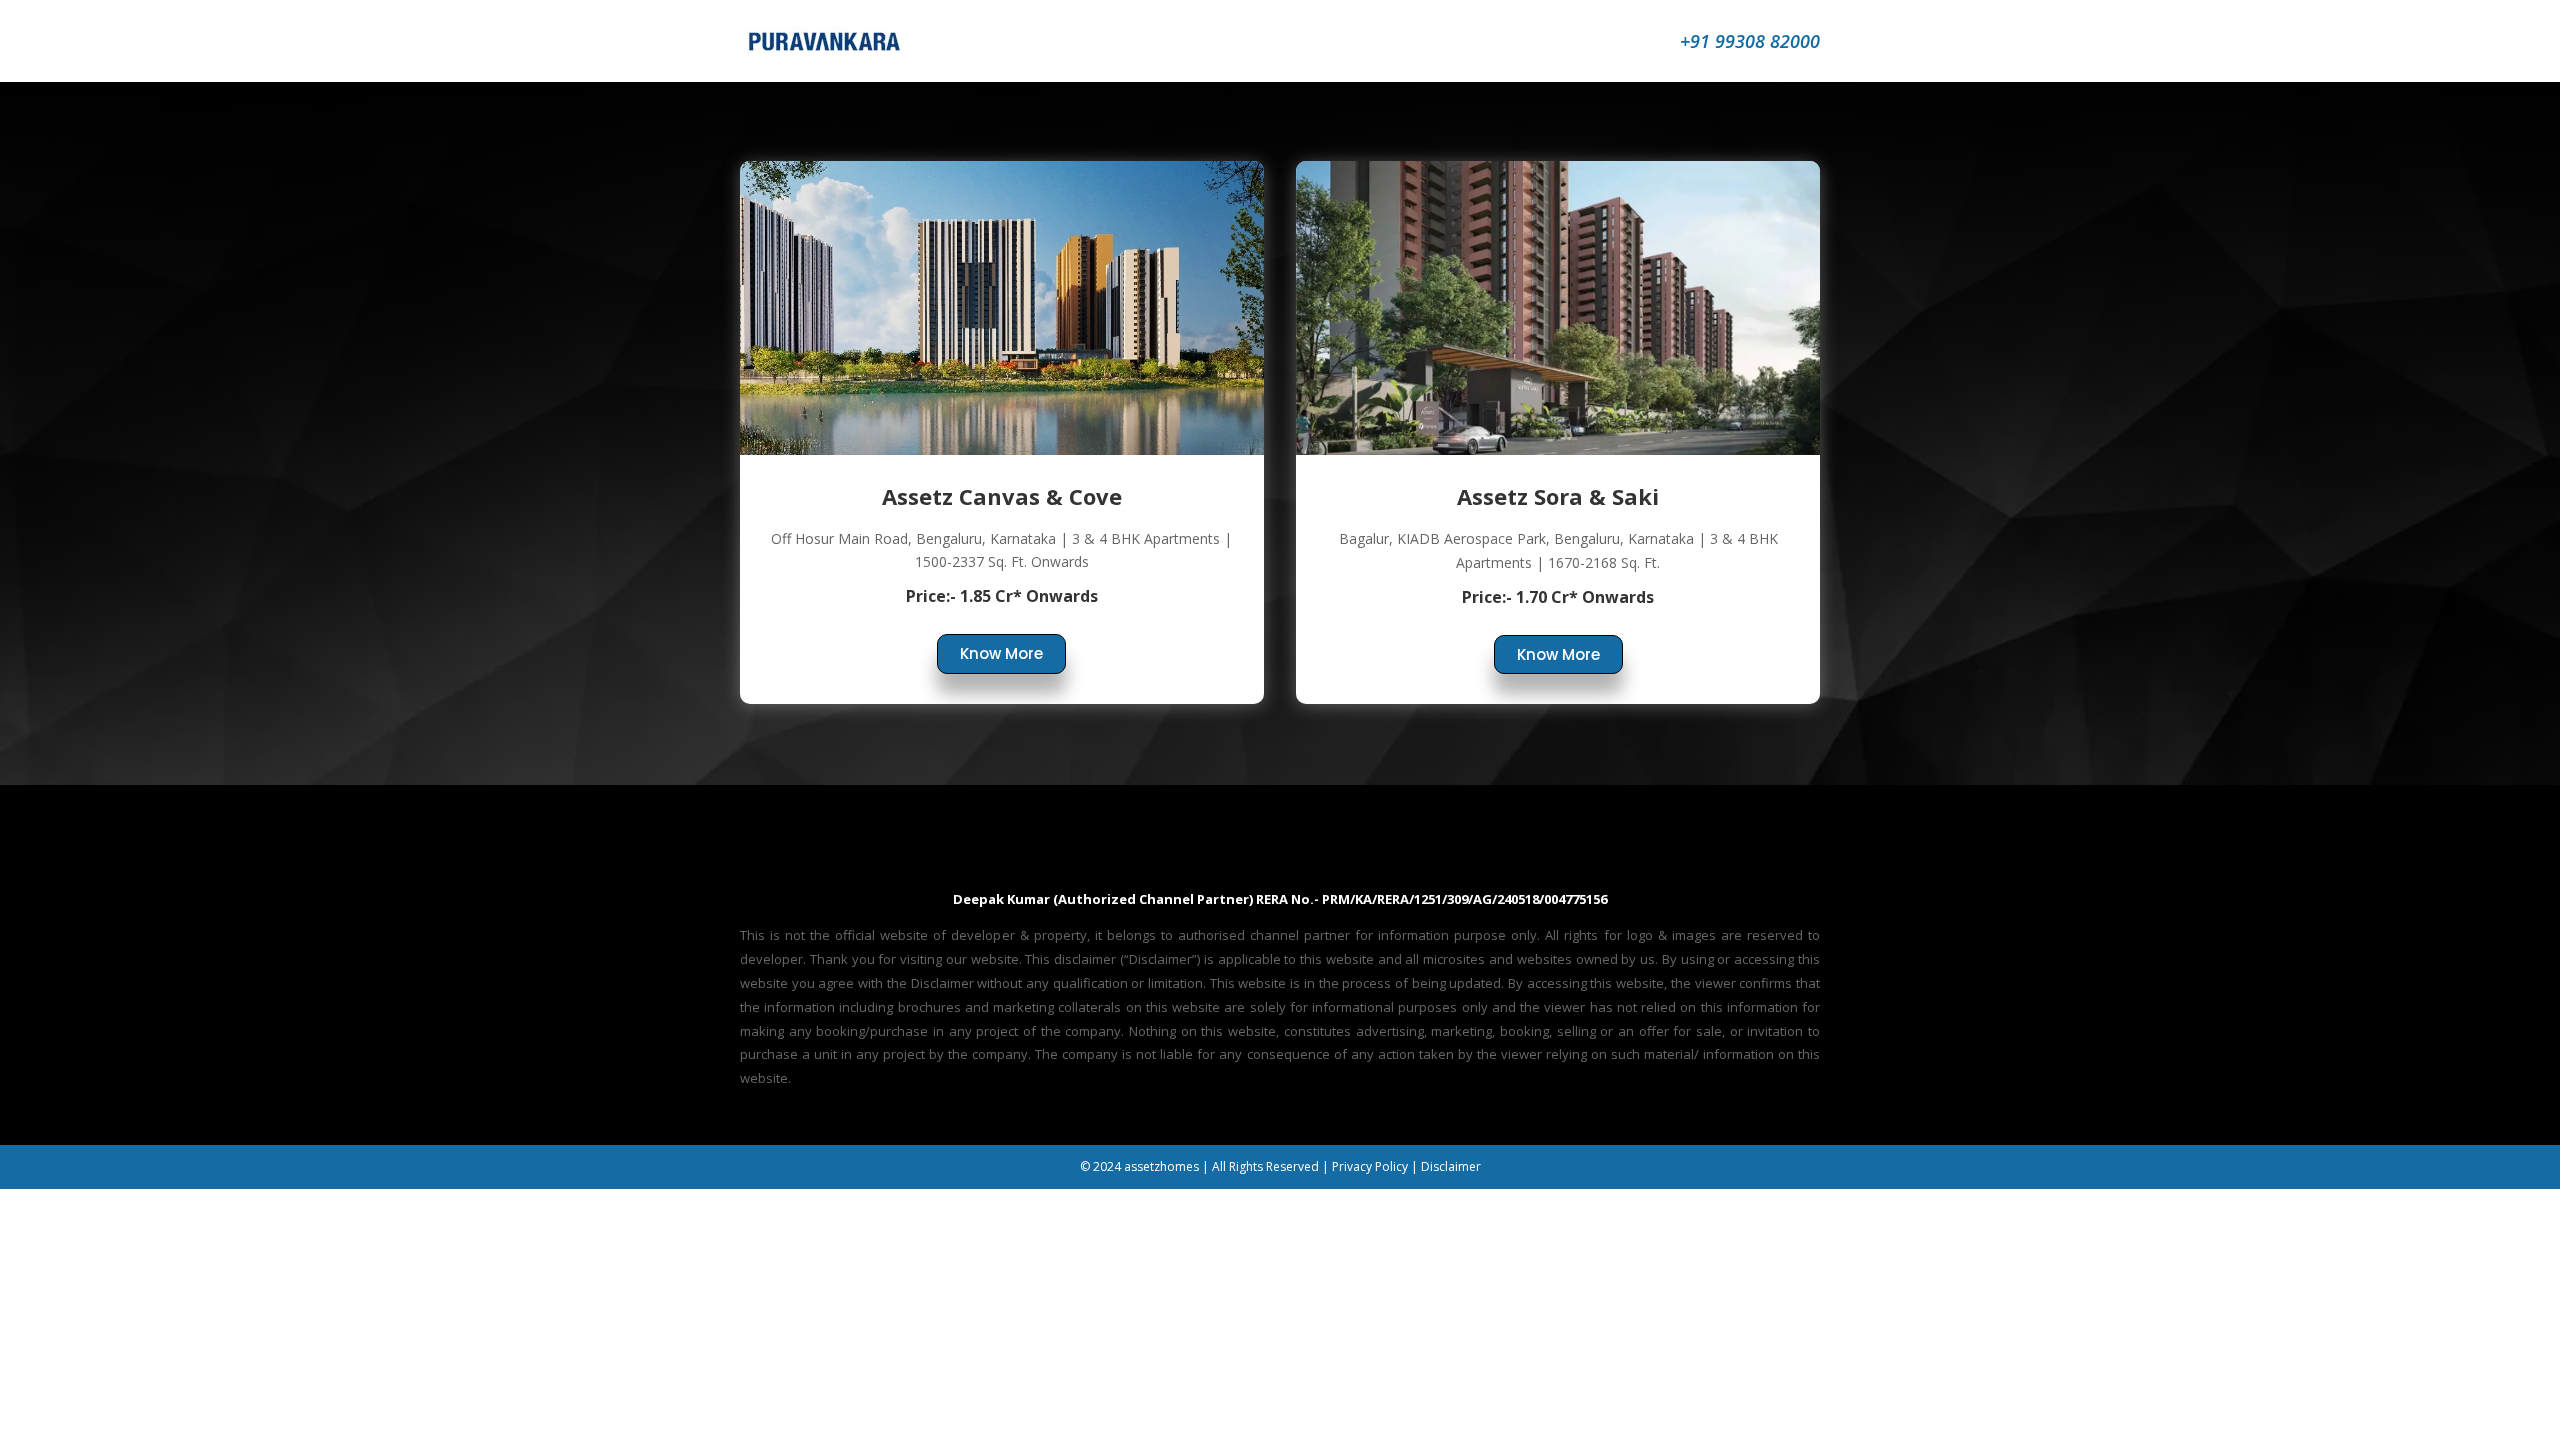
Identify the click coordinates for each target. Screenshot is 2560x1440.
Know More (1001, 653)
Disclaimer (1451, 1166)
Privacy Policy (1370, 1166)
